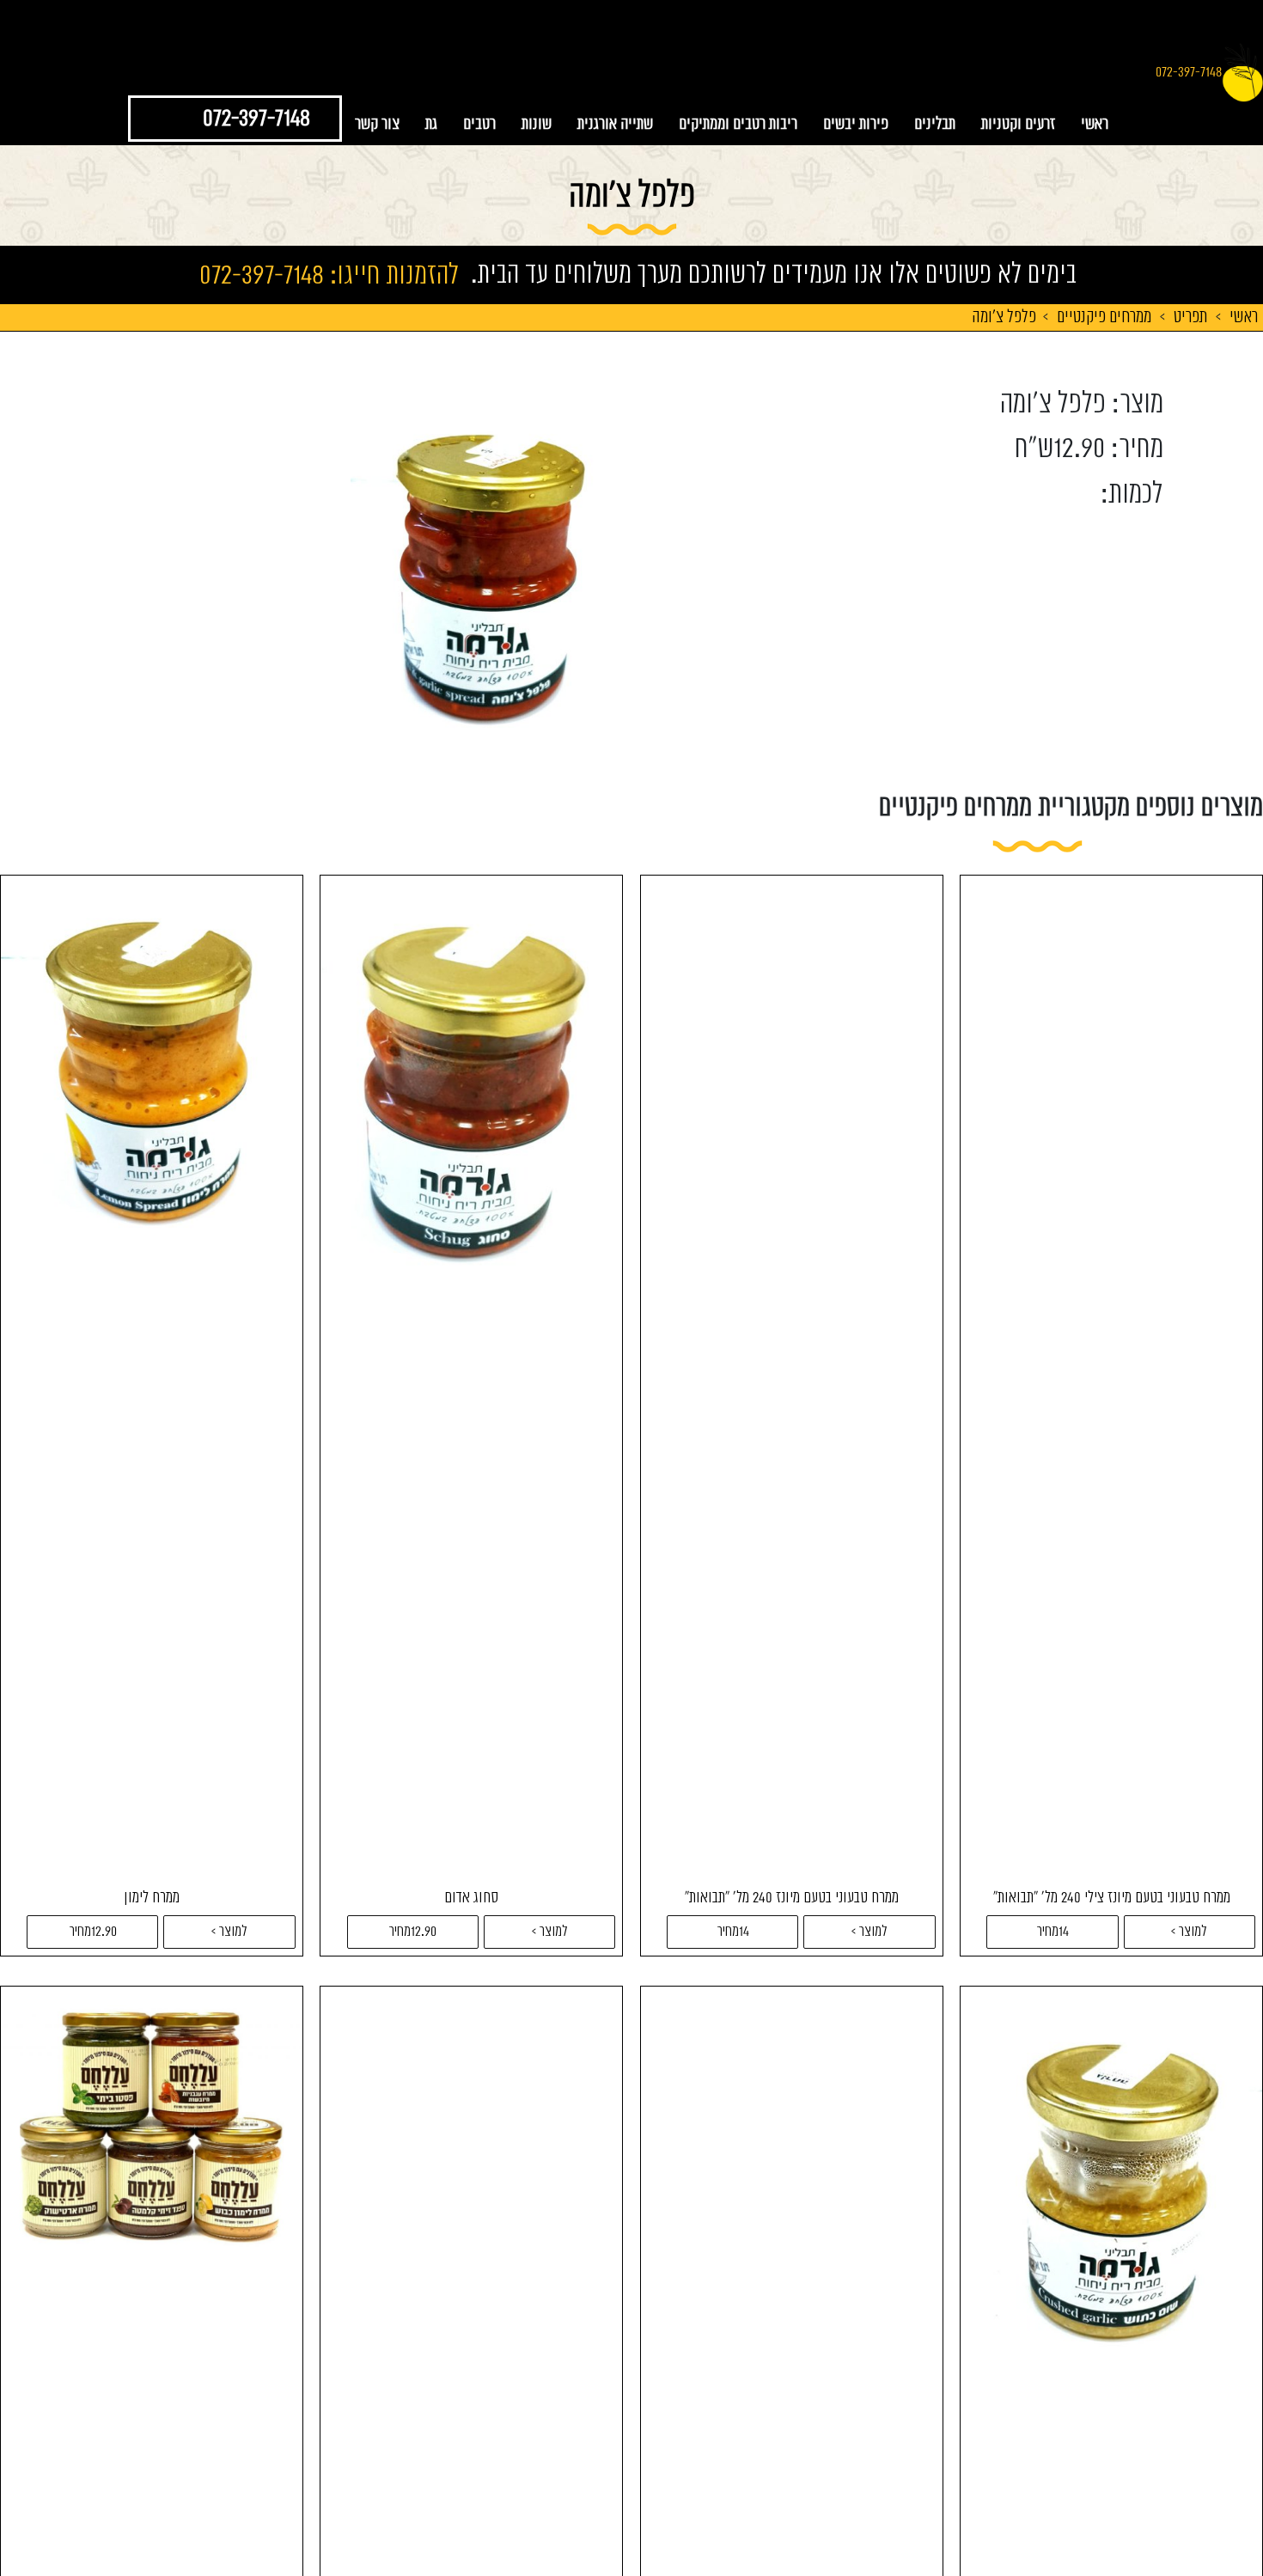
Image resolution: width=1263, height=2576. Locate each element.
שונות (537, 124)
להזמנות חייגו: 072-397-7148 (329, 274)
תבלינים (935, 124)
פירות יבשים (856, 124)
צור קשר (377, 124)
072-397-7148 (1189, 72)
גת (431, 124)
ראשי (1095, 124)
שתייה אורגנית (615, 124)
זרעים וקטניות (1018, 124)
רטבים (479, 124)
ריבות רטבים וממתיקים (738, 124)
